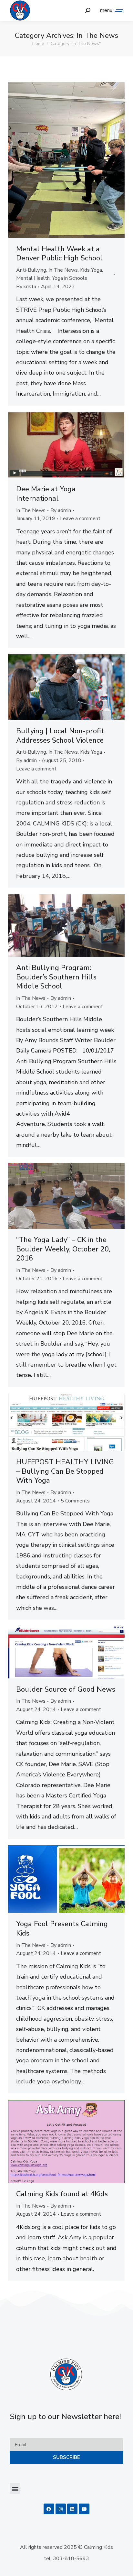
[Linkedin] (72, 2509)
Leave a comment (80, 518)
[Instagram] (61, 2509)
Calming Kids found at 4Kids (62, 2194)
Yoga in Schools (70, 278)
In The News (63, 270)
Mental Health (33, 278)
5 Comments (75, 1501)
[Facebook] (49, 2509)
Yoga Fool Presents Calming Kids (62, 1929)
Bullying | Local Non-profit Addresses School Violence (60, 736)
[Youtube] (84, 2509)
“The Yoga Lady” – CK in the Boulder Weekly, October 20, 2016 (63, 1249)
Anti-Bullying (31, 270)
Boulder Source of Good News (66, 1689)
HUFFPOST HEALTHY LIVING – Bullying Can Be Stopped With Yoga (65, 1471)
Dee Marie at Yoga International (46, 494)
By (26, 287)
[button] (15, 2489)
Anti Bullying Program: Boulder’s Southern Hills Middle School (56, 977)
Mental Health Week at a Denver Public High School (59, 254)
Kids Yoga (91, 270)
